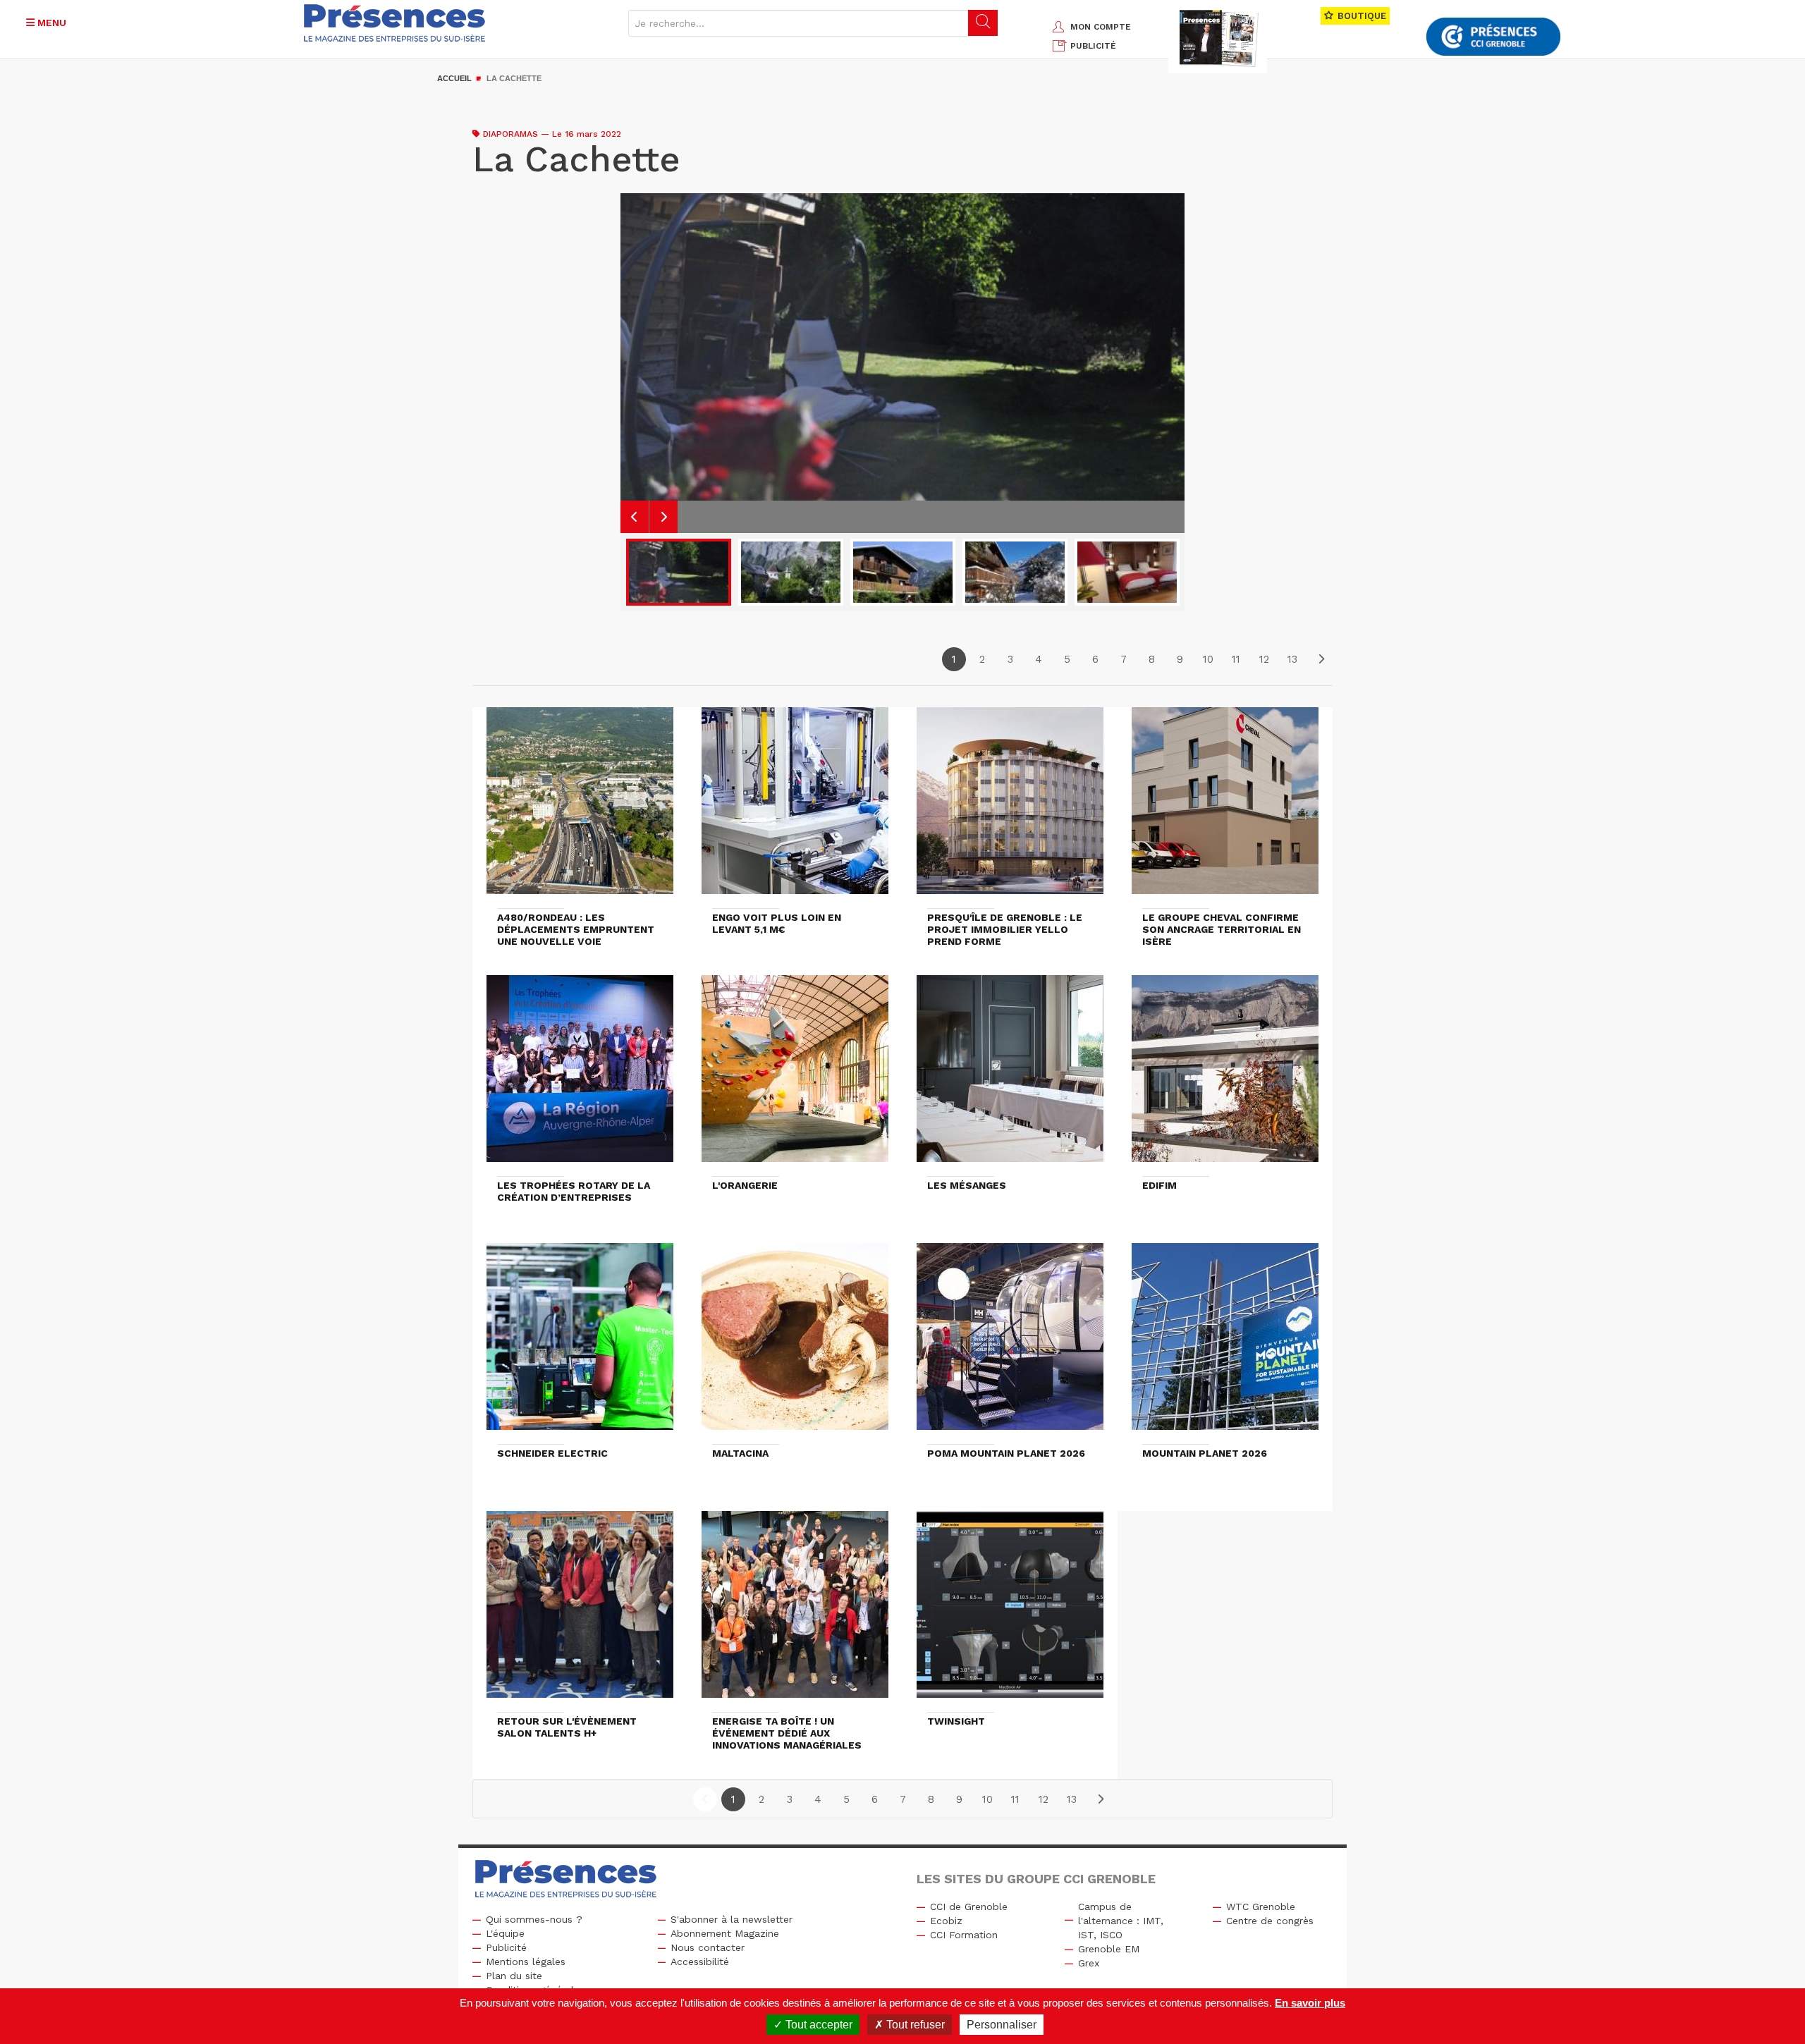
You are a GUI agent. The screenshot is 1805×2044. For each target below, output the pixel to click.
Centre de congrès (1270, 1921)
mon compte (1101, 27)
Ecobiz (946, 1921)
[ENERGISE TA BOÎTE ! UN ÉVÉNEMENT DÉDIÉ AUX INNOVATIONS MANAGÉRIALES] (795, 1611)
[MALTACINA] (795, 1343)
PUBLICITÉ (1093, 46)
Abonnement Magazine (725, 1933)
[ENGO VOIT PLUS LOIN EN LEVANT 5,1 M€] (795, 807)
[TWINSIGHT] (1010, 1611)
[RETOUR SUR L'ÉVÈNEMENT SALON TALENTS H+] (580, 1611)
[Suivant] (1321, 659)
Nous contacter (708, 1947)
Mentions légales (526, 1962)
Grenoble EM (1109, 1949)
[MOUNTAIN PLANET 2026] (1225, 1343)
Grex (1089, 1963)
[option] (902, 363)
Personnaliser (1002, 2025)
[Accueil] (395, 23)
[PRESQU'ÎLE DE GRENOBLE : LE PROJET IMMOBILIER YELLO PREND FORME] (1010, 807)
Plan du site (514, 1976)
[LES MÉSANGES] (1010, 1075)
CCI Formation (964, 1935)
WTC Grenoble (1261, 1907)
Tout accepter (818, 2025)
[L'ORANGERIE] (795, 1075)
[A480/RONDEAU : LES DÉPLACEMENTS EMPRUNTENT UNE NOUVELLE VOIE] (580, 807)
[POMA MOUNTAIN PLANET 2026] (1010, 1343)
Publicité (506, 1947)
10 (1208, 659)
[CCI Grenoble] (1493, 37)
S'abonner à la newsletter (732, 1919)
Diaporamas (510, 134)
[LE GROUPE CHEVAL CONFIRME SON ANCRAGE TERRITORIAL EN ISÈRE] (1225, 807)
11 (1236, 659)
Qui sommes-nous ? (534, 1919)
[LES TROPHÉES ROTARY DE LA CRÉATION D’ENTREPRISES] (580, 1075)
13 (1292, 659)
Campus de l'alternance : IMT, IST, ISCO (1121, 1921)
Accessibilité (700, 1962)
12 (1264, 659)
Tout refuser (914, 2025)
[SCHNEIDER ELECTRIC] (580, 1343)
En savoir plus (1310, 2003)
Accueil (454, 78)
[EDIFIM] (1225, 1075)
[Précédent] (705, 1799)
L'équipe (505, 1933)
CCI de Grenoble (969, 1907)
